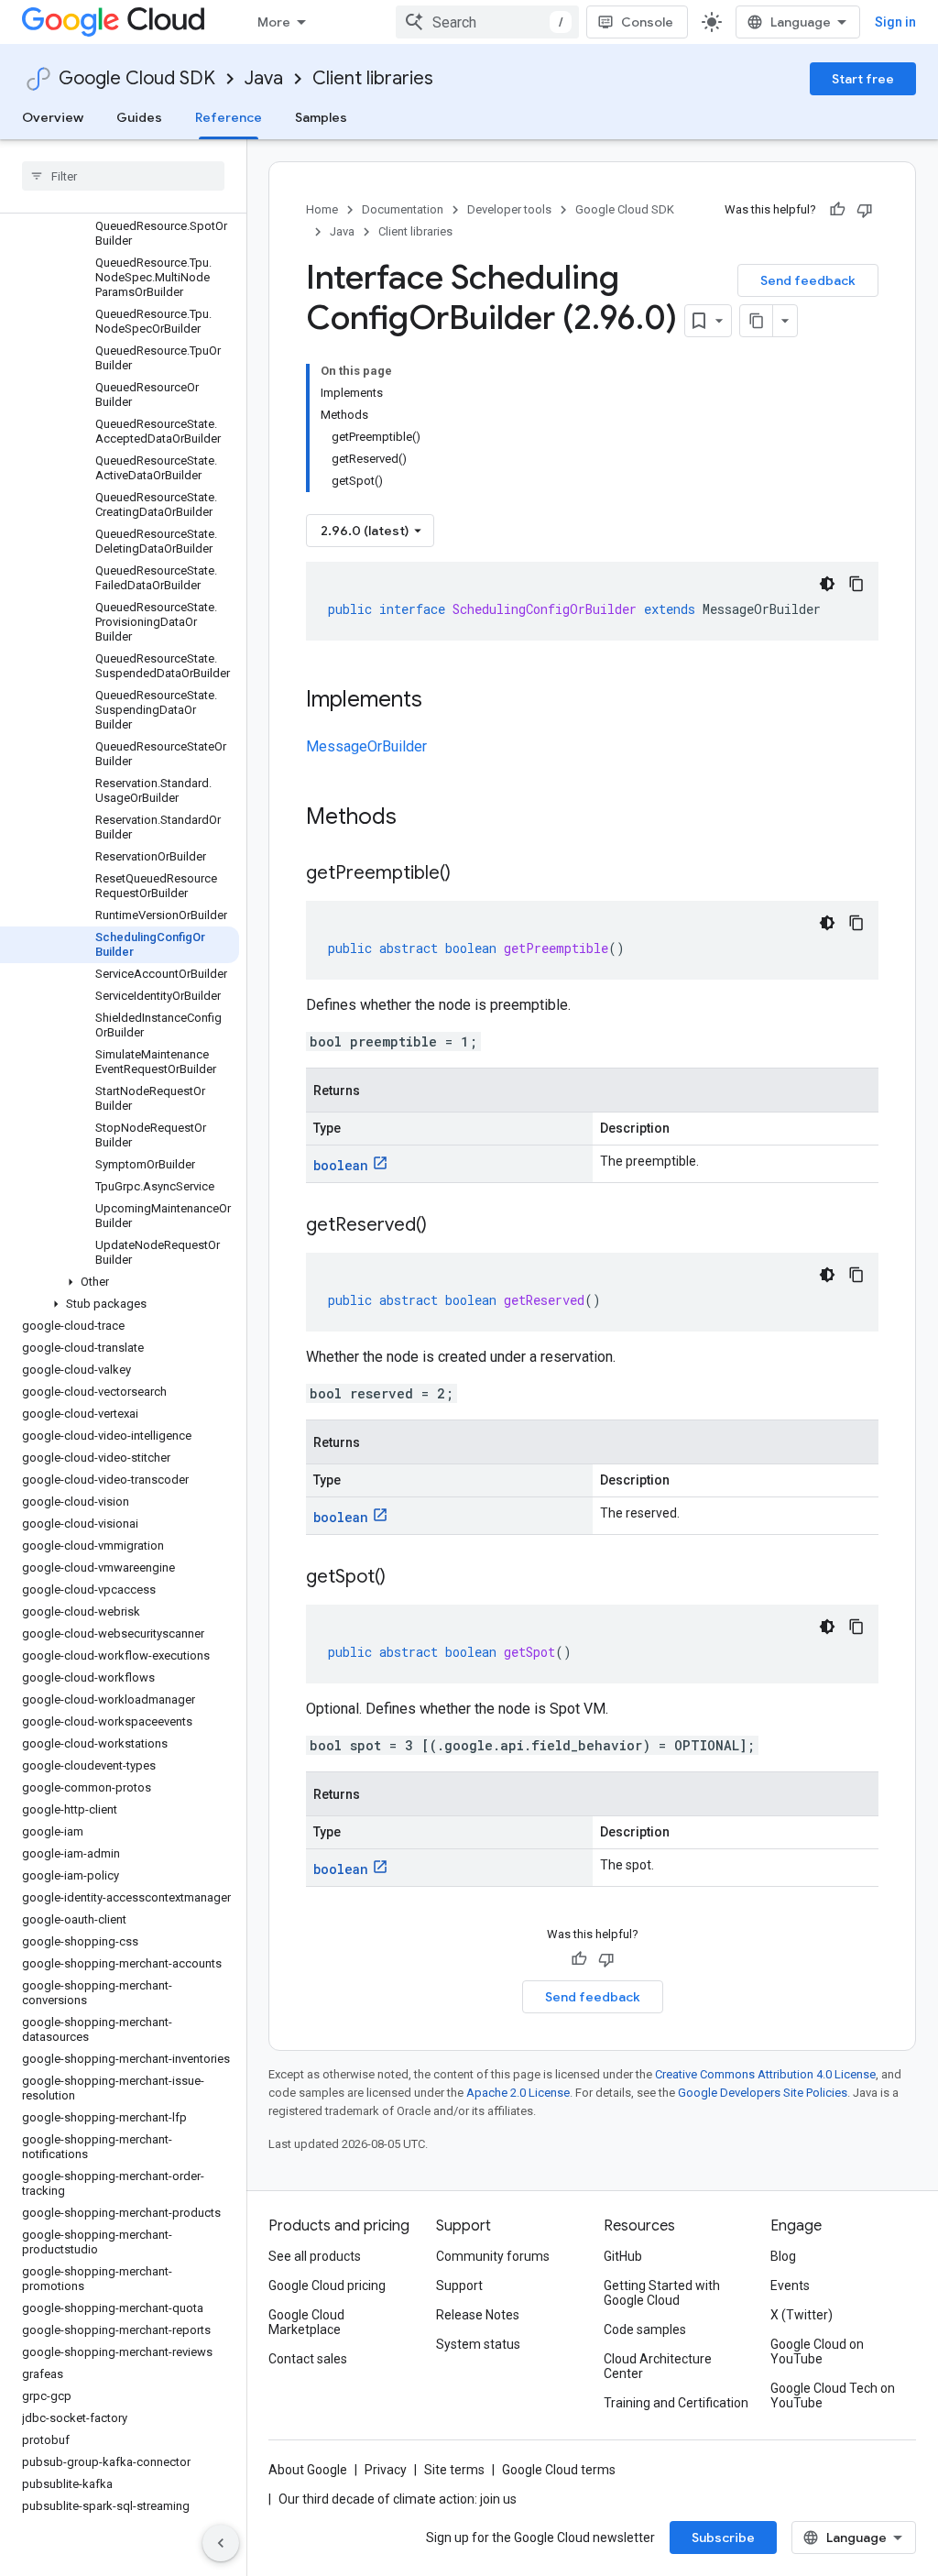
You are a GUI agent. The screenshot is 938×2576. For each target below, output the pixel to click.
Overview (53, 117)
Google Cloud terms (559, 2470)
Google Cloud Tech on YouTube (833, 2395)
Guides (139, 117)
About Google (308, 2470)
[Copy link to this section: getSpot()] (404, 1578)
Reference (229, 117)
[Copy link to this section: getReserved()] (445, 1226)
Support (459, 2286)
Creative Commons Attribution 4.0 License (765, 2074)
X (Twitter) (802, 2315)
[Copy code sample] (856, 584)
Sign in (895, 22)
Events (790, 2286)
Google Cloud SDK (137, 78)
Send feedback (808, 280)
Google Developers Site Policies (763, 2093)
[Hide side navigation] (221, 2543)
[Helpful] (837, 210)
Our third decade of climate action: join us (398, 2499)
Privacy (386, 2470)
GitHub (623, 2256)
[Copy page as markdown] (757, 321)
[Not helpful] (865, 210)
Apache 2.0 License (518, 2093)
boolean (341, 1165)
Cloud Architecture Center (658, 2366)
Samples (321, 117)
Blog (783, 2256)
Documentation (403, 209)
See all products (315, 2256)
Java (264, 78)
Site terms (454, 2470)
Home (322, 209)
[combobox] (487, 22)
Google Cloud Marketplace (306, 2322)
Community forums (493, 2256)
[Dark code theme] (827, 584)
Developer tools (509, 209)
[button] (120, 1282)
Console (647, 22)
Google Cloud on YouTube (817, 2351)
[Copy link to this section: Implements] (441, 701)
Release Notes (478, 2315)
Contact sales (308, 2359)
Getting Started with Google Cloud (662, 2293)
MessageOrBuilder (366, 746)
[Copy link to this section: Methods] (420, 818)
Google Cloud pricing (327, 2286)
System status (478, 2344)
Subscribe (723, 2538)
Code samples (645, 2329)
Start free (863, 79)
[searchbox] (123, 176)
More (274, 22)
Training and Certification (676, 2403)
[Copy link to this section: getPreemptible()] (469, 874)
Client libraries (373, 78)
